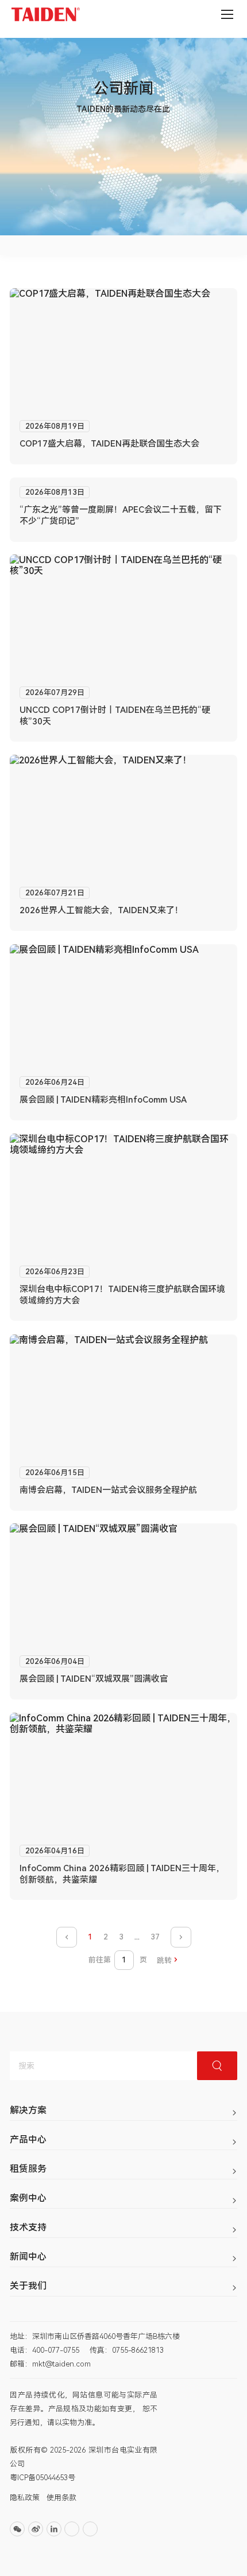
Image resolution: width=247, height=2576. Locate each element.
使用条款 (61, 2498)
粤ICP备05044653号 (43, 2478)
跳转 (164, 1960)
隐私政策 (25, 2498)
